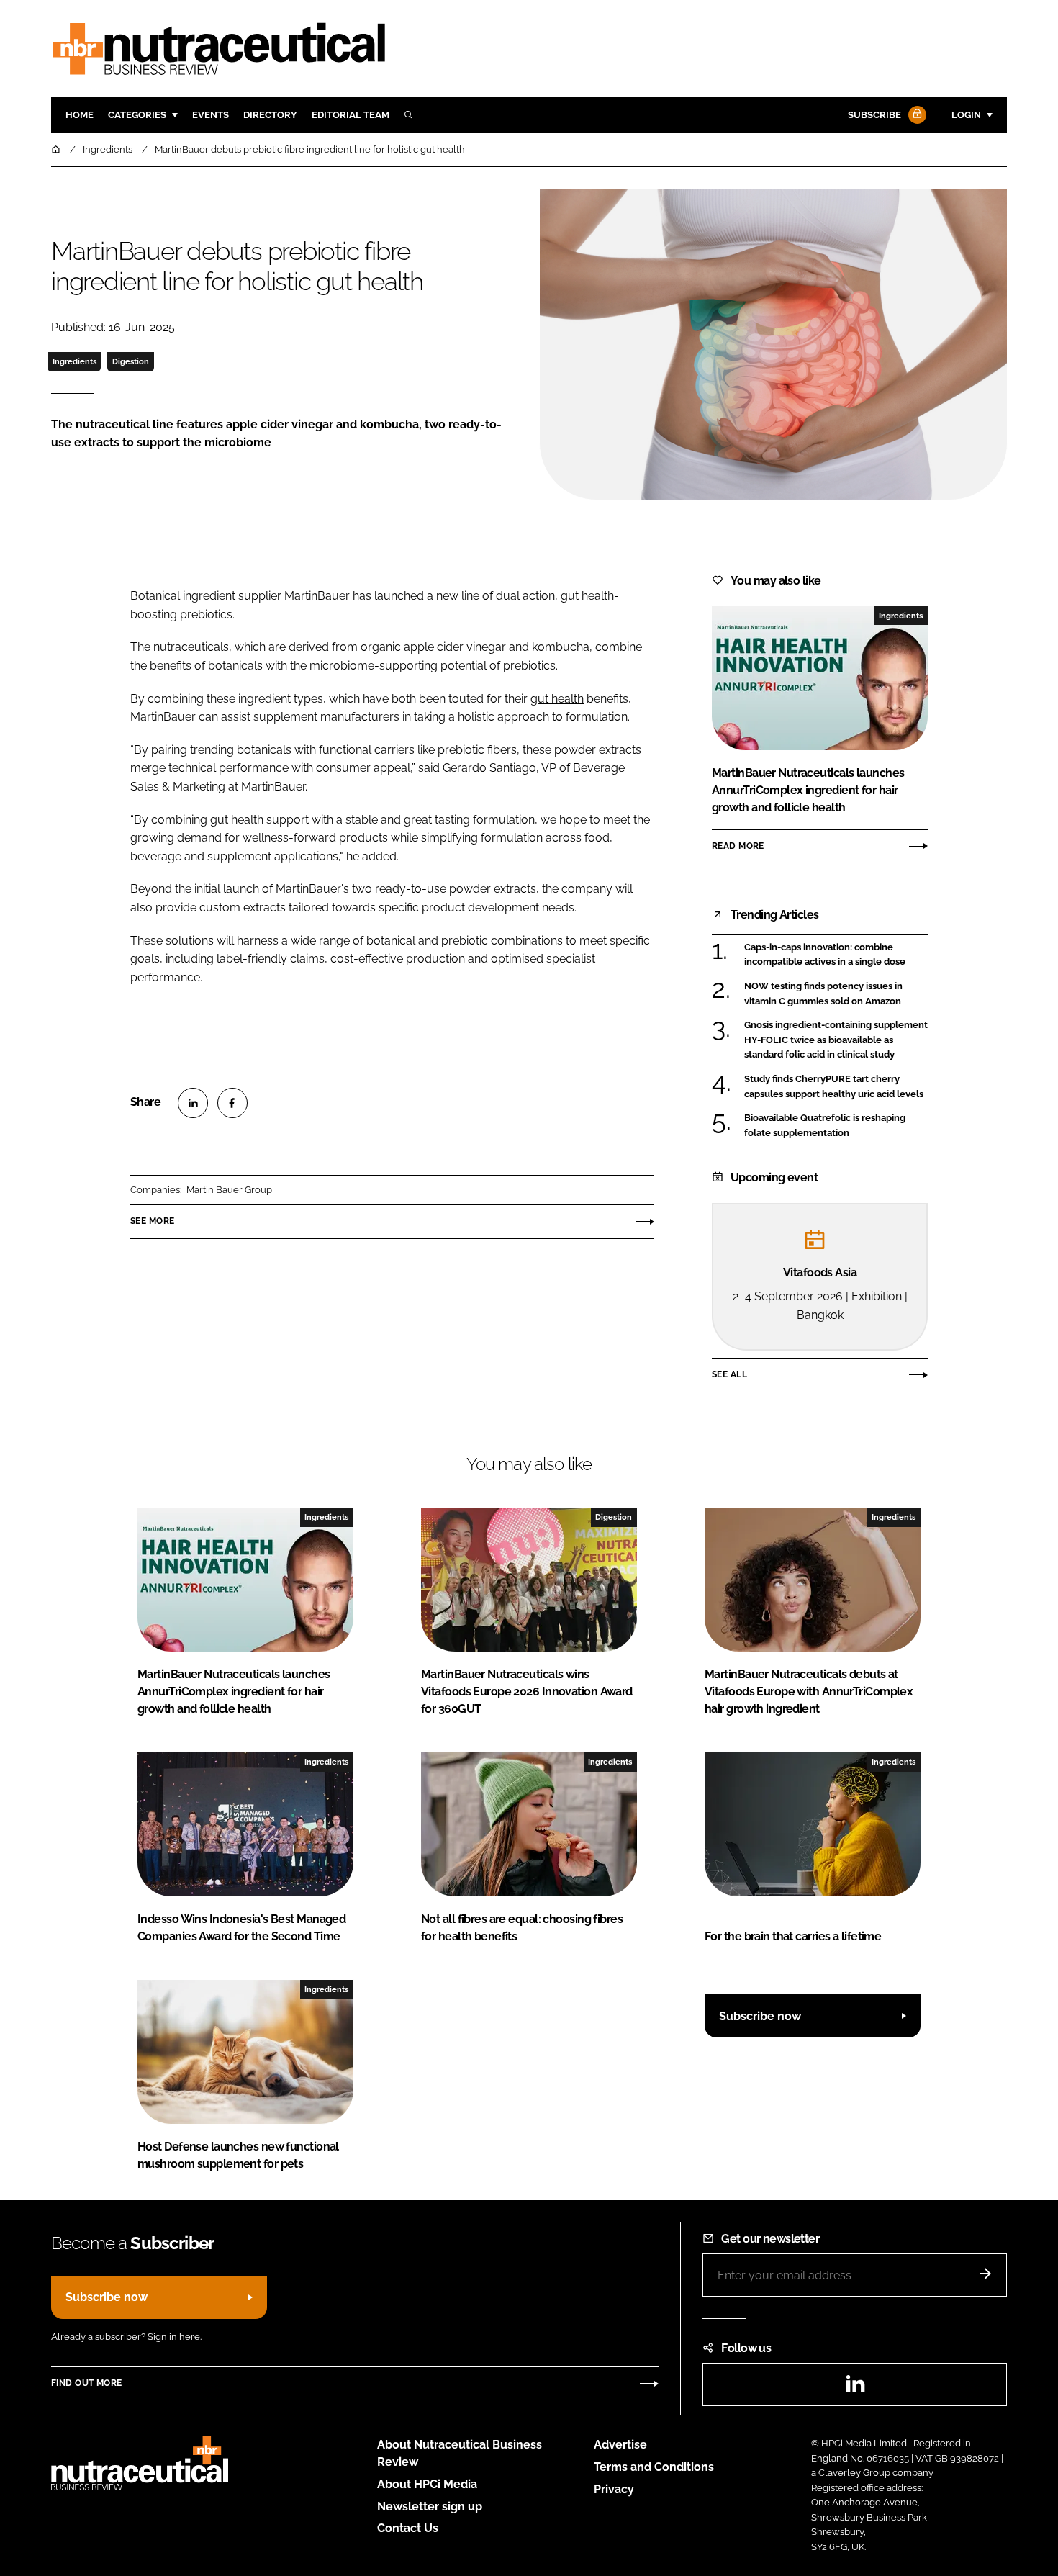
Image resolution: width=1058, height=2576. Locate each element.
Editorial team (351, 115)
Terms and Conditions (654, 2467)
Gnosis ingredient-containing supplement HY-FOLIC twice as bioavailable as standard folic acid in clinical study (836, 1040)
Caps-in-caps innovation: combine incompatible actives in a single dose (825, 955)
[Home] (57, 149)
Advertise (620, 2445)
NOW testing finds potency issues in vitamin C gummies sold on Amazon (823, 994)
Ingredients (74, 361)
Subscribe (874, 115)
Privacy (614, 2489)
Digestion (131, 361)
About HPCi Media (427, 2484)
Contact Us (408, 2528)
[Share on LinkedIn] (193, 1103)
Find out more (86, 2383)
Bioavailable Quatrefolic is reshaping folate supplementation (825, 1126)
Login (966, 115)
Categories (137, 115)
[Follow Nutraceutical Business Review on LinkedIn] (855, 2388)
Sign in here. (175, 2337)
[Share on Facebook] (232, 1103)
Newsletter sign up (430, 2507)
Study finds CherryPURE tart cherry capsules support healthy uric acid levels (834, 1087)
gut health (557, 699)
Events (211, 115)
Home (80, 115)
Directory (270, 115)
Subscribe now (760, 2016)
